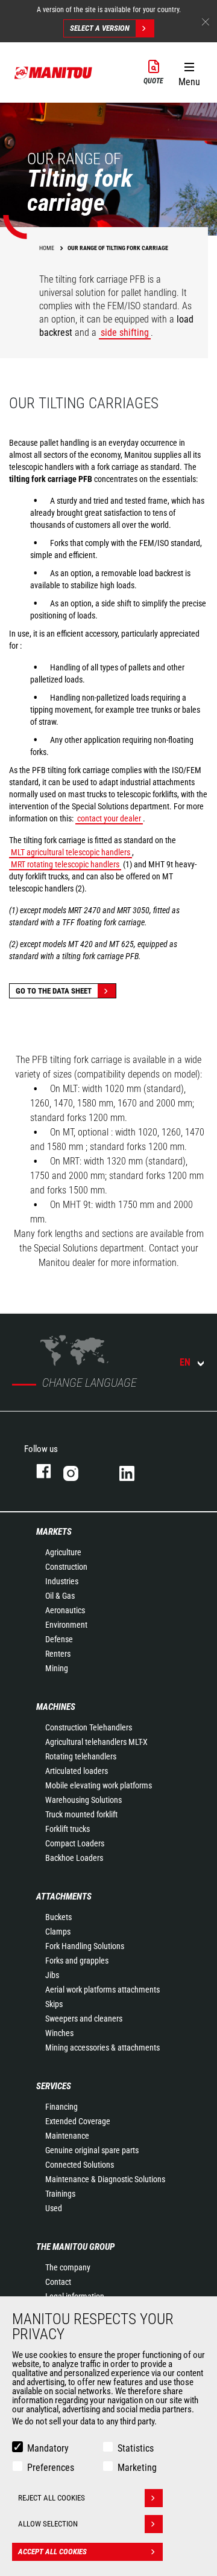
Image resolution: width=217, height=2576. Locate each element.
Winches (59, 2033)
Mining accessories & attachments (102, 2048)
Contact (58, 2282)
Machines (56, 1707)
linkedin (135, 1471)
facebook (38, 1471)
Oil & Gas (60, 1596)
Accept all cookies (52, 2552)
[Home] (54, 72)
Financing (61, 2107)
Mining (57, 1668)
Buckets (58, 1917)
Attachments (64, 1897)
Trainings (60, 2194)
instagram (79, 1471)
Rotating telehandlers (81, 1756)
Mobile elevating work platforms (99, 1785)
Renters (58, 1654)
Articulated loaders (77, 1771)
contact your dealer (109, 818)
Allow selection (48, 2524)
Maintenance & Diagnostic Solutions (105, 2179)
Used (54, 2208)
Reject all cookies (52, 2498)
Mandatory (48, 2448)
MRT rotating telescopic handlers (65, 864)
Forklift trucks (68, 1829)
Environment (66, 1625)
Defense (59, 1639)
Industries (62, 1581)
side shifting (125, 332)
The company (68, 2267)
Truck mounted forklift (81, 1814)
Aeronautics (65, 1610)
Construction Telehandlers (89, 1727)
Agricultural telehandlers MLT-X (96, 1742)
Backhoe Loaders (74, 1858)
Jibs (52, 1975)
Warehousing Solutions (83, 1800)
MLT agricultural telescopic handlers (71, 852)
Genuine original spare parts (92, 2150)
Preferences (51, 2468)
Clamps (58, 1932)
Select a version (100, 28)
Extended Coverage (78, 2121)
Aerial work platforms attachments (102, 1990)
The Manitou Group (75, 2247)
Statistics (136, 2448)
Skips (54, 2004)
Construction (66, 1567)
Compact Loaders (75, 1843)
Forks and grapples (77, 1961)
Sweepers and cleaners (84, 2019)
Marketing (137, 2468)
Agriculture (63, 1552)
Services (54, 2086)
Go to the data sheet (54, 991)
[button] (189, 72)
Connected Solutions (80, 2165)
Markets (54, 1532)
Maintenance (67, 2136)
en (185, 1362)
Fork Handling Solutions (85, 1946)
